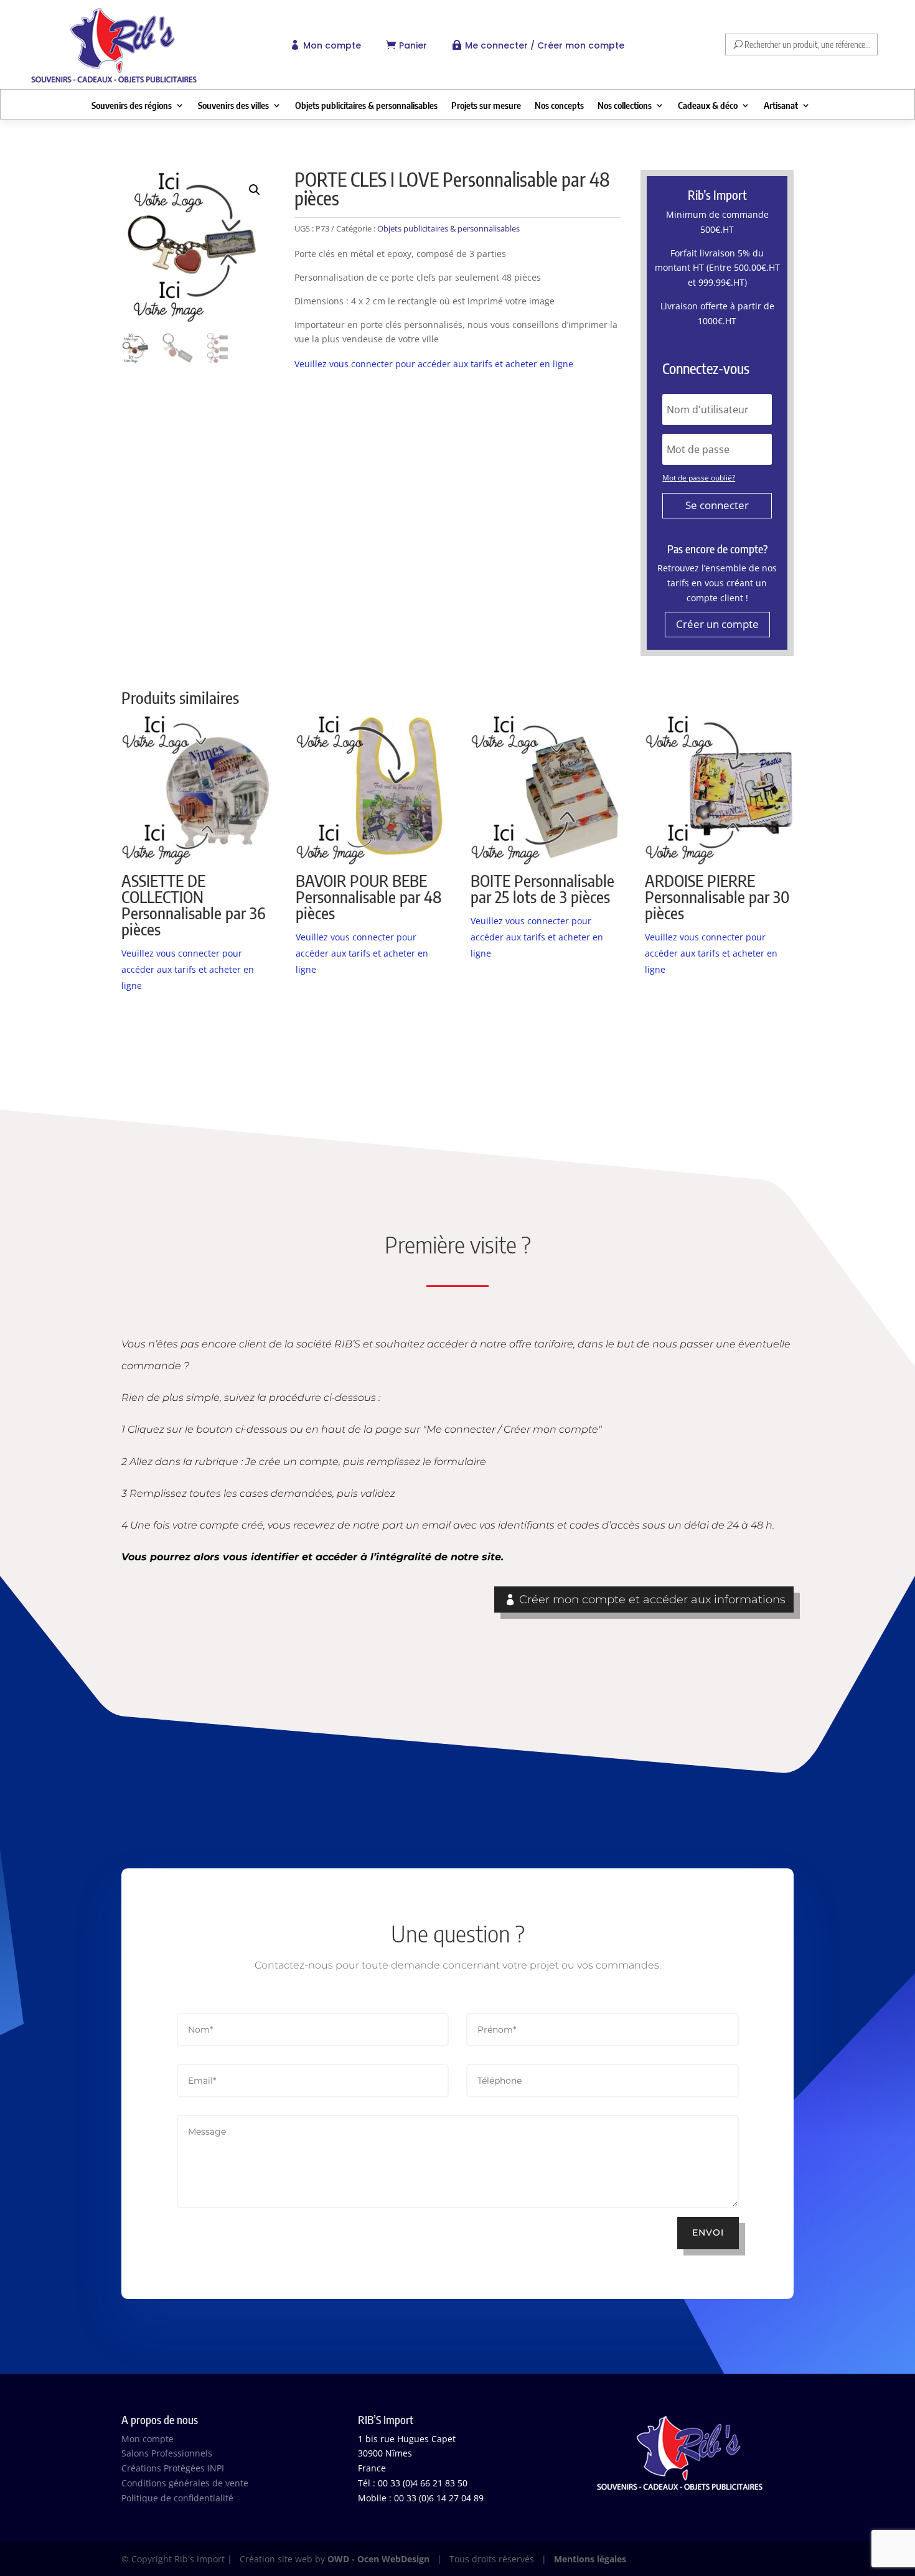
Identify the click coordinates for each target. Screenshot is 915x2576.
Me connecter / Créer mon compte (545, 45)
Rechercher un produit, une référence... (808, 44)
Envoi (708, 2232)
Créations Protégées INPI (173, 2468)
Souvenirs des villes (233, 106)
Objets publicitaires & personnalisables (366, 106)
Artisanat (781, 106)
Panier (413, 45)
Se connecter (717, 505)
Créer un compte (717, 624)
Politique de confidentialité (177, 2498)
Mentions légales (590, 2559)
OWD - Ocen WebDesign (378, 2559)
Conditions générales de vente (185, 2483)
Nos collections (625, 106)
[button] (255, 190)
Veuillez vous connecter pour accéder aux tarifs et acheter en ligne (434, 364)
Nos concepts (559, 106)
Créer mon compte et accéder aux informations (652, 1599)
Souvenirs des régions (132, 106)
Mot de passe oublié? (699, 478)
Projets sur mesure (486, 106)
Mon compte (332, 45)
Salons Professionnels (167, 2453)
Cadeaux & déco (708, 106)
